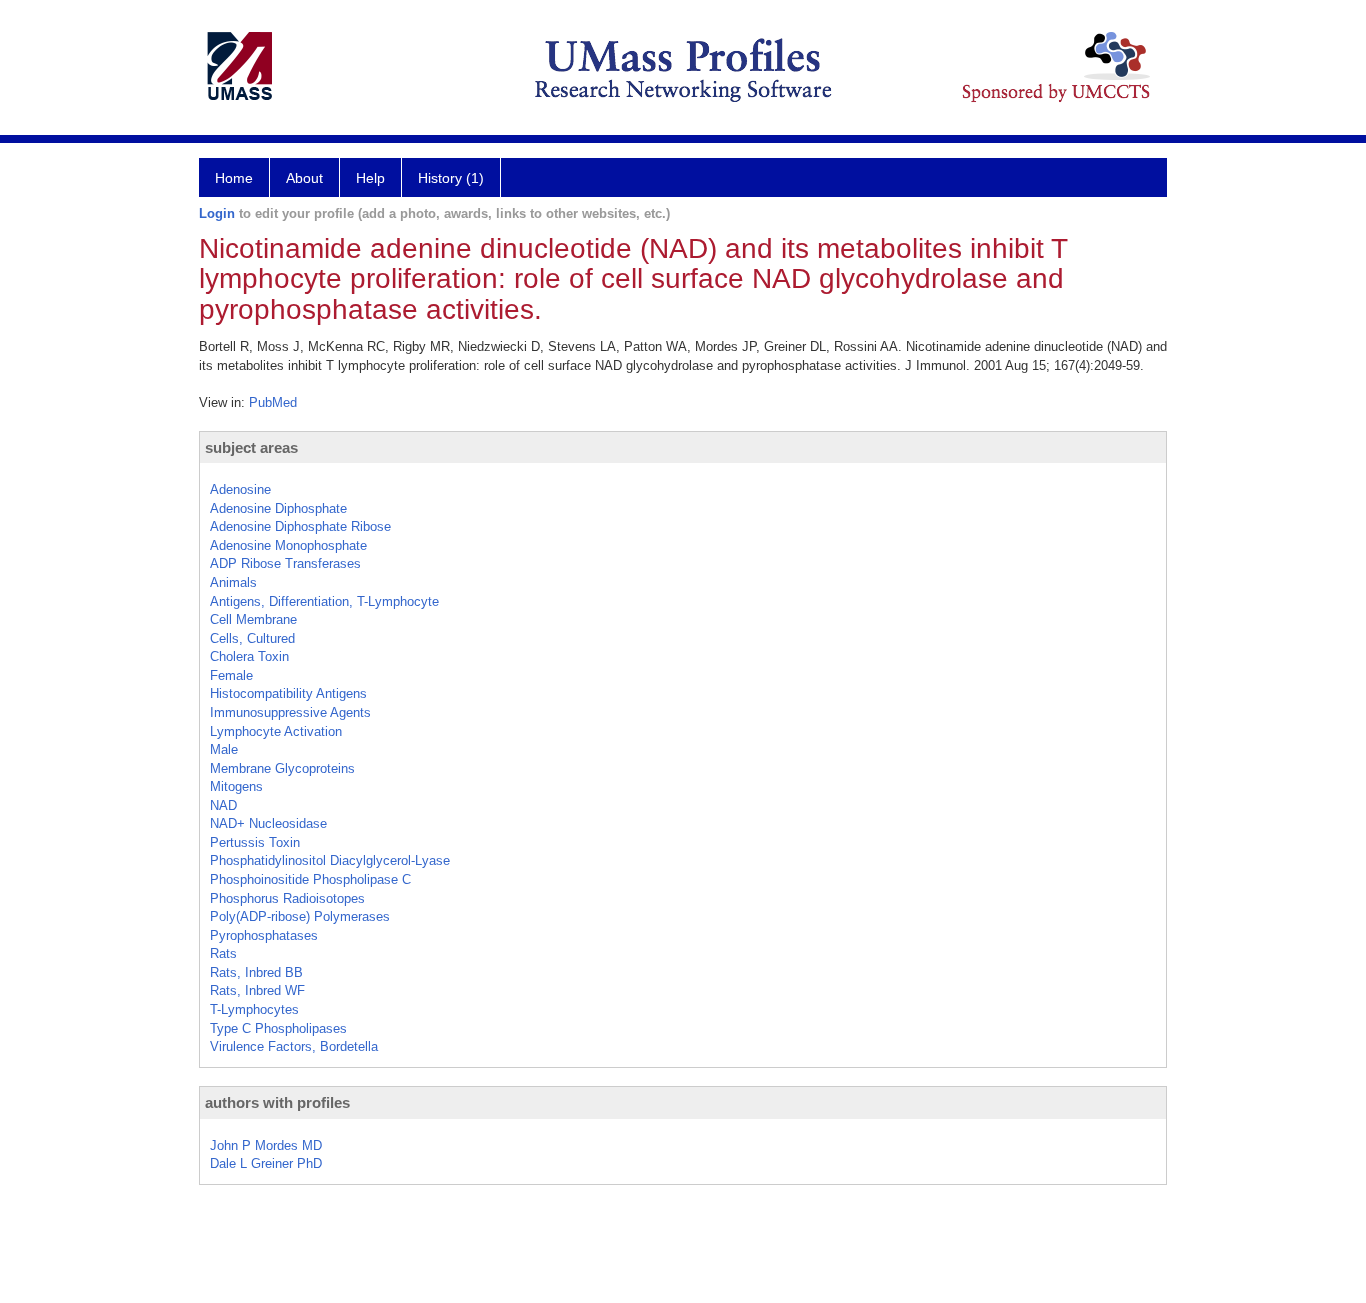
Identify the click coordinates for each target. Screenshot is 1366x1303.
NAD (223, 805)
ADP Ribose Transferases (285, 563)
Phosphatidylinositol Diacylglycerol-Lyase (330, 860)
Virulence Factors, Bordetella (294, 1046)
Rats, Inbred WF (257, 990)
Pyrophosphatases (264, 935)
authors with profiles (277, 1102)
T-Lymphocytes (254, 1009)
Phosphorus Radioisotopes (287, 898)
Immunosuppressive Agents (290, 712)
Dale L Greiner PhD (266, 1163)
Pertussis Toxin (255, 842)
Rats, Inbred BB (256, 972)
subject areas (251, 447)
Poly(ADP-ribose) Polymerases (300, 916)
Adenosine (240, 489)
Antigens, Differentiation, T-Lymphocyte (324, 601)
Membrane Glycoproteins (282, 768)
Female (231, 675)
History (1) (451, 178)
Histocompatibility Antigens (288, 693)
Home (234, 178)
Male (224, 749)
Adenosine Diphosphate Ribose (300, 526)
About (304, 178)
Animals (233, 582)
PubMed (273, 402)
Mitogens (236, 786)
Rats (223, 953)
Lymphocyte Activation (276, 731)
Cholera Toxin (249, 656)
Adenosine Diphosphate (278, 508)
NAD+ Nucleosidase (268, 823)
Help (370, 178)
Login (217, 213)
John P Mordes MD (266, 1145)
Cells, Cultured (252, 638)
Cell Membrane (253, 619)
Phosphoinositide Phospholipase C (310, 879)
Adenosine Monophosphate (288, 545)
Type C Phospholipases (278, 1028)
